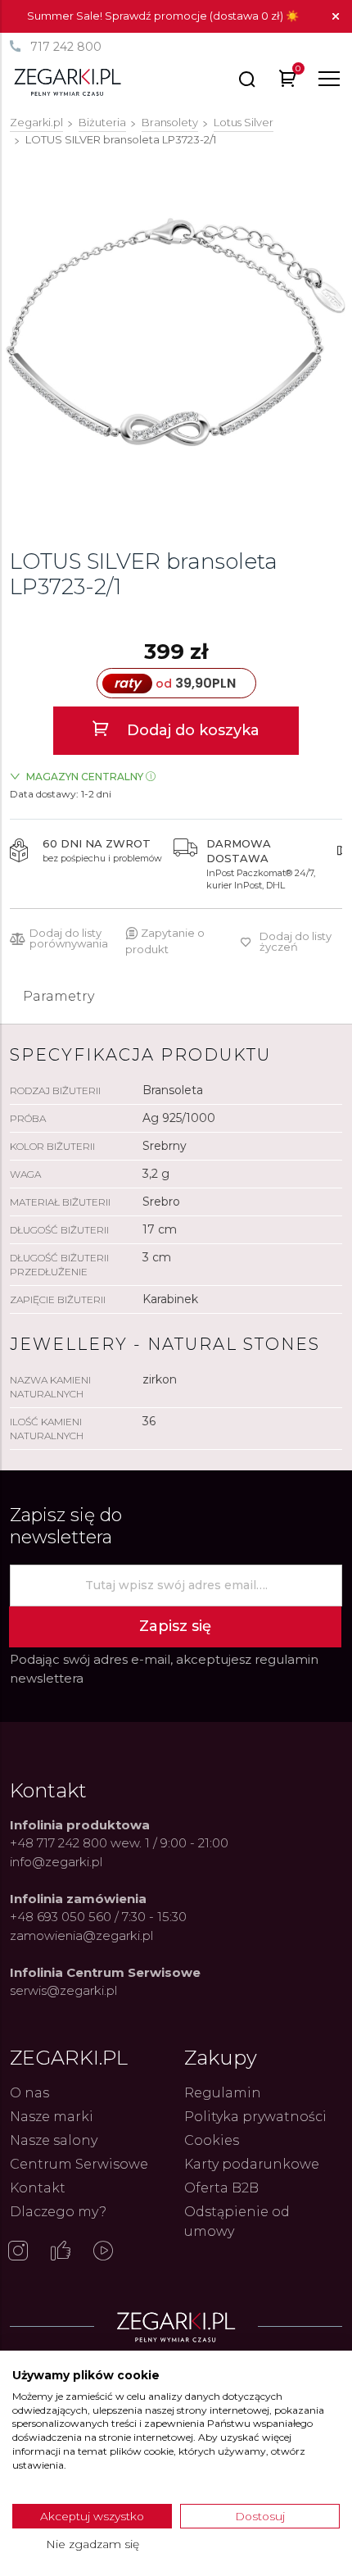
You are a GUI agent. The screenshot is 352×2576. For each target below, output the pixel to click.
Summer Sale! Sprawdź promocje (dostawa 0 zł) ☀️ (163, 16)
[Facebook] (61, 2252)
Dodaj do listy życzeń (296, 941)
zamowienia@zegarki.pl (81, 1935)
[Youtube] (103, 2252)
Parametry (59, 996)
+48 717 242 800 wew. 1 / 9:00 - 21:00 (119, 1843)
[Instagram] (18, 2252)
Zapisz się (175, 1626)
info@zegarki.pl (56, 1862)
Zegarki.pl (36, 122)
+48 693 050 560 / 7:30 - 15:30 (98, 1917)
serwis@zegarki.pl (63, 1990)
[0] (288, 82)
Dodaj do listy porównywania (69, 938)
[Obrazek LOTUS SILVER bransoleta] (176, 332)
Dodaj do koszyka (191, 730)
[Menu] (329, 79)
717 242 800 (66, 47)
